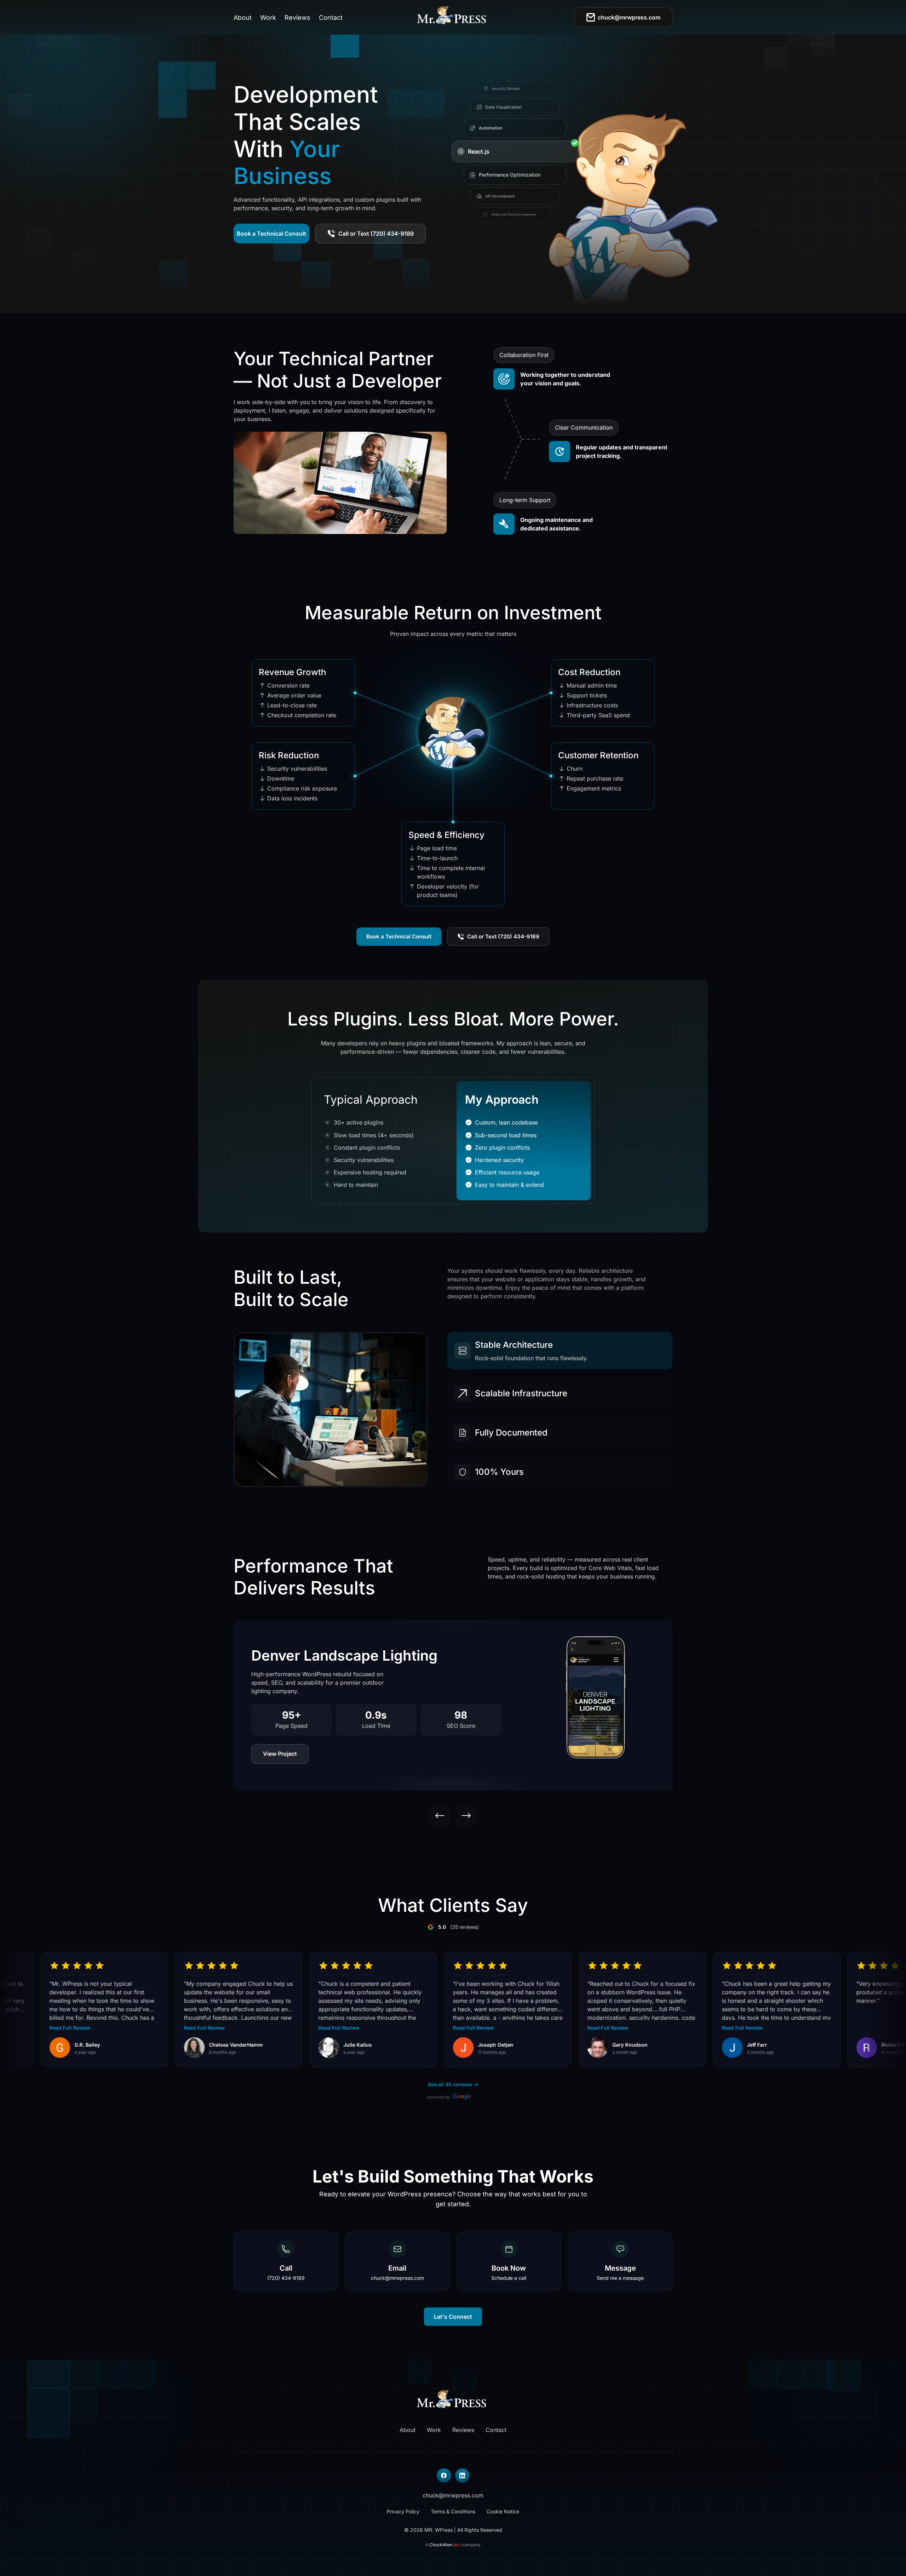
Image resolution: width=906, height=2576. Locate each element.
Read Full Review (151, 2028)
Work (268, 18)
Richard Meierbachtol (855, 2045)
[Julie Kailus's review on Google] (276, 2048)
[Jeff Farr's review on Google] (679, 2048)
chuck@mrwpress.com (629, 17)
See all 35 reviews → (453, 2084)
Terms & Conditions (453, 2511)
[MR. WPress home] (453, 17)
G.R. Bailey (34, 2045)
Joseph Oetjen (443, 2045)
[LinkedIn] (462, 2476)
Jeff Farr (704, 2045)
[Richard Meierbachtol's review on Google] (814, 2048)
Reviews (297, 18)
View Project (280, 1754)
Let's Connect (453, 2317)
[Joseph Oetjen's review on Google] (410, 2048)
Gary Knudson (577, 2045)
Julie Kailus (305, 2045)
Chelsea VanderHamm (183, 2045)
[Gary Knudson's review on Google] (545, 2048)
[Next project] (466, 1816)
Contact (331, 18)
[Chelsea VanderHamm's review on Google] (141, 2048)
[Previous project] (440, 1816)
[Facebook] (444, 2476)
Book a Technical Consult (271, 234)
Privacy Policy (403, 2511)
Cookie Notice (503, 2511)
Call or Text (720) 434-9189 (376, 234)
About (243, 18)
